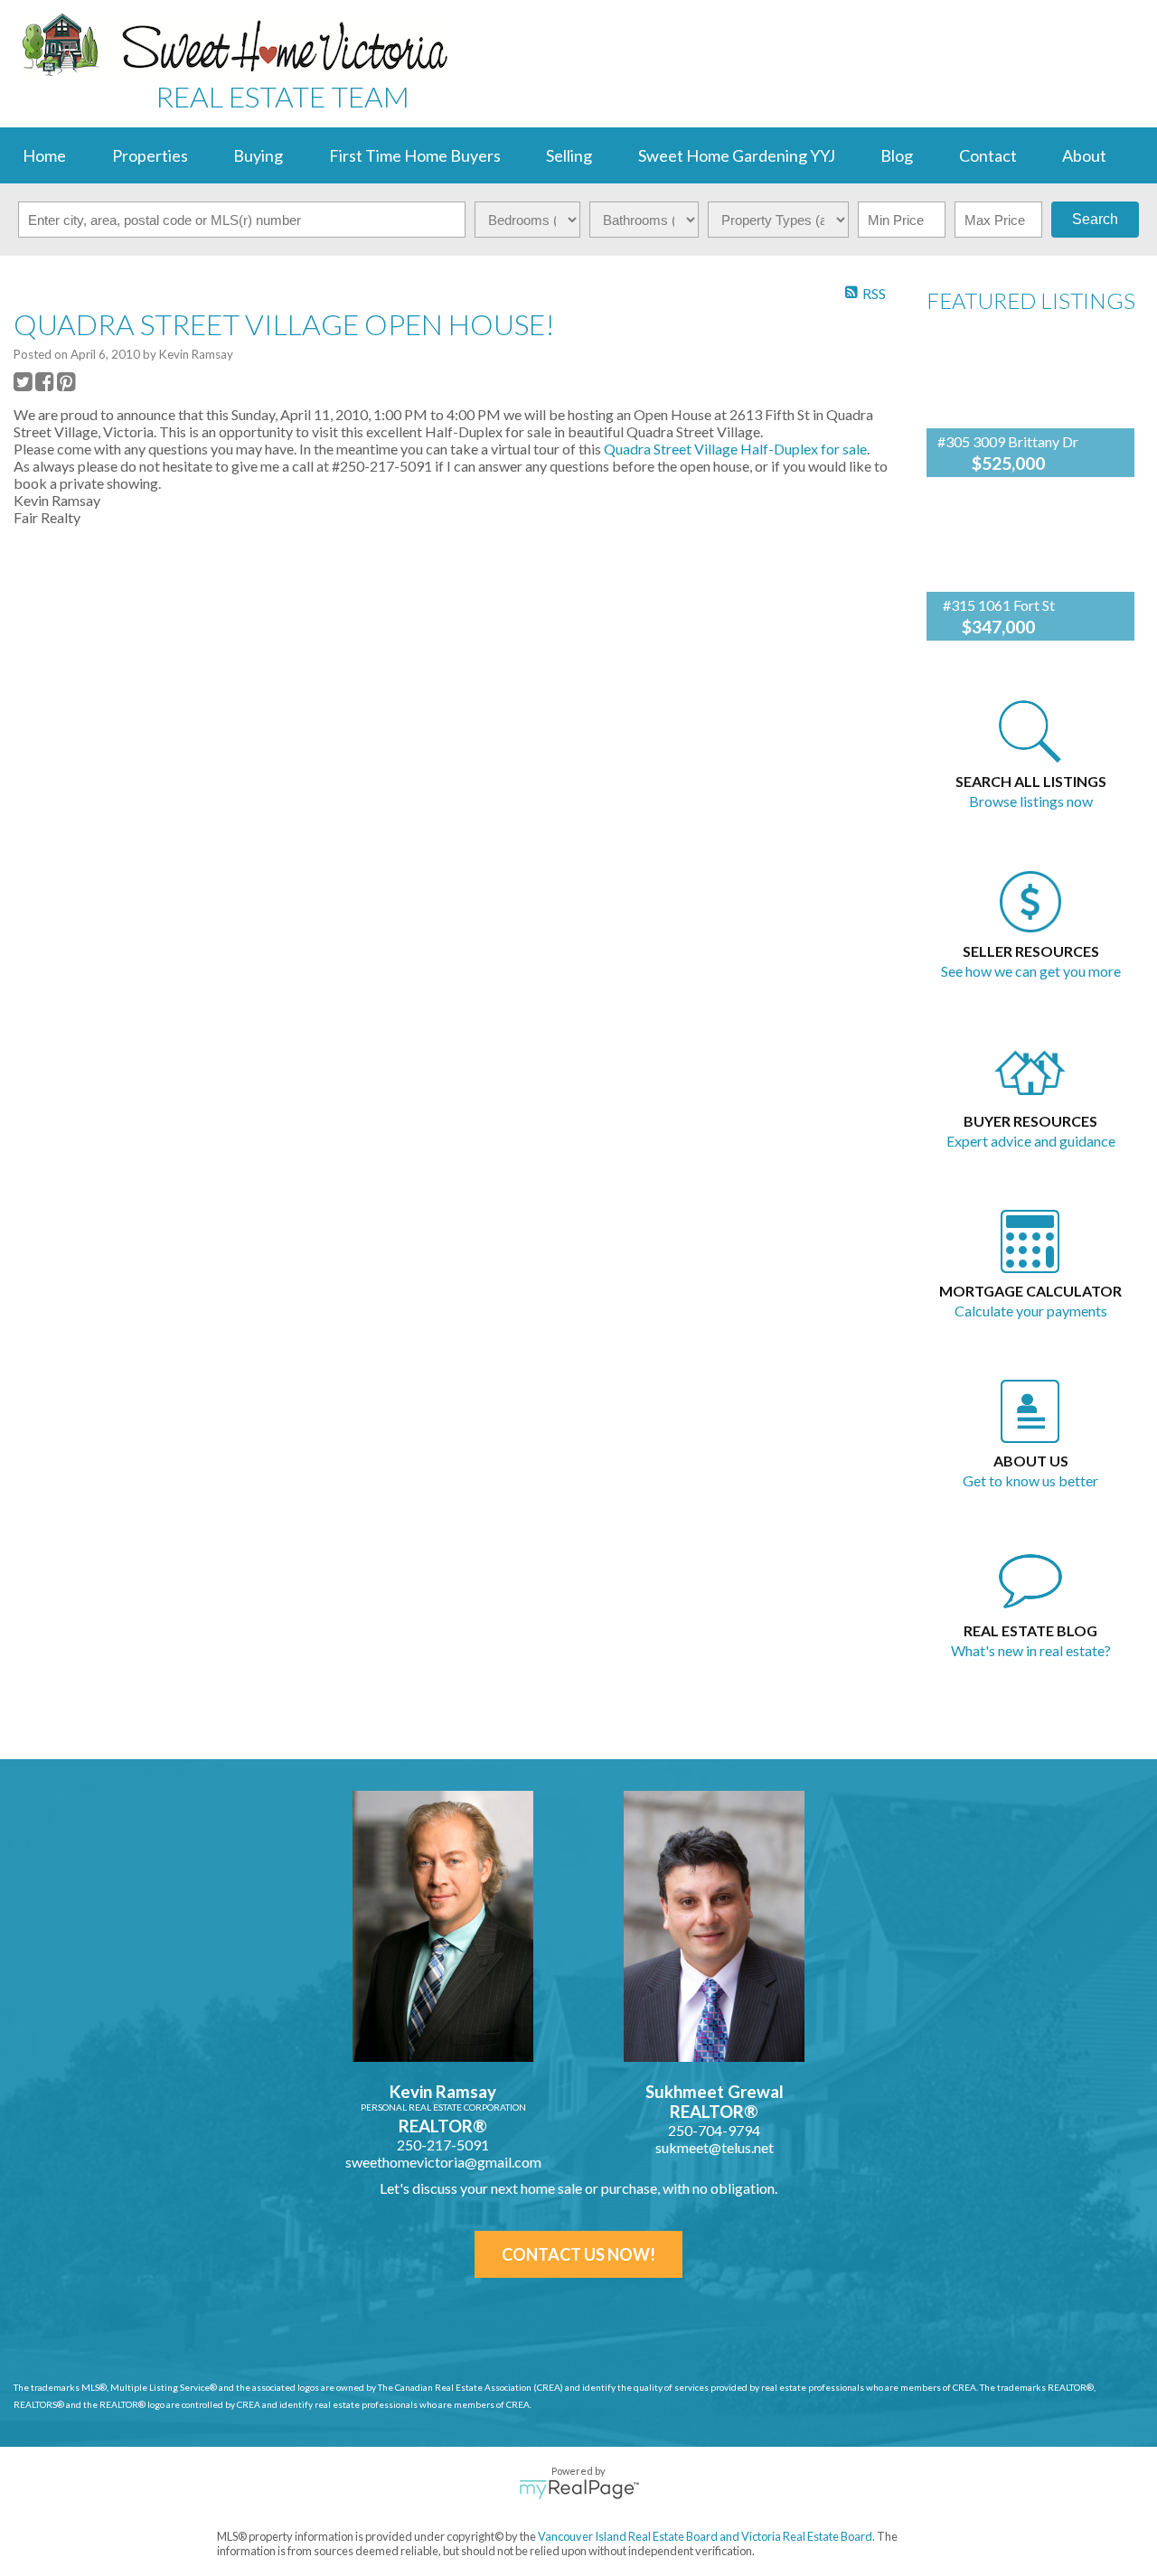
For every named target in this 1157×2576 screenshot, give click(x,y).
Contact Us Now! (578, 2254)
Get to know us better (1030, 1480)
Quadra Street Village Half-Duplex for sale (735, 449)
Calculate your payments (1031, 1311)
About (1084, 155)
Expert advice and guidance (1031, 1141)
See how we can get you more (1031, 971)
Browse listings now (1031, 801)
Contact (988, 155)
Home (44, 155)
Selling (569, 155)
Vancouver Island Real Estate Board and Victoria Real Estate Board (705, 2536)
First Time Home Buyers (415, 155)
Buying (258, 155)
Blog (897, 155)
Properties (150, 155)
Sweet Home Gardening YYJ (737, 155)
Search (1095, 219)
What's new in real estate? (1031, 1650)
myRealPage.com (579, 2489)
